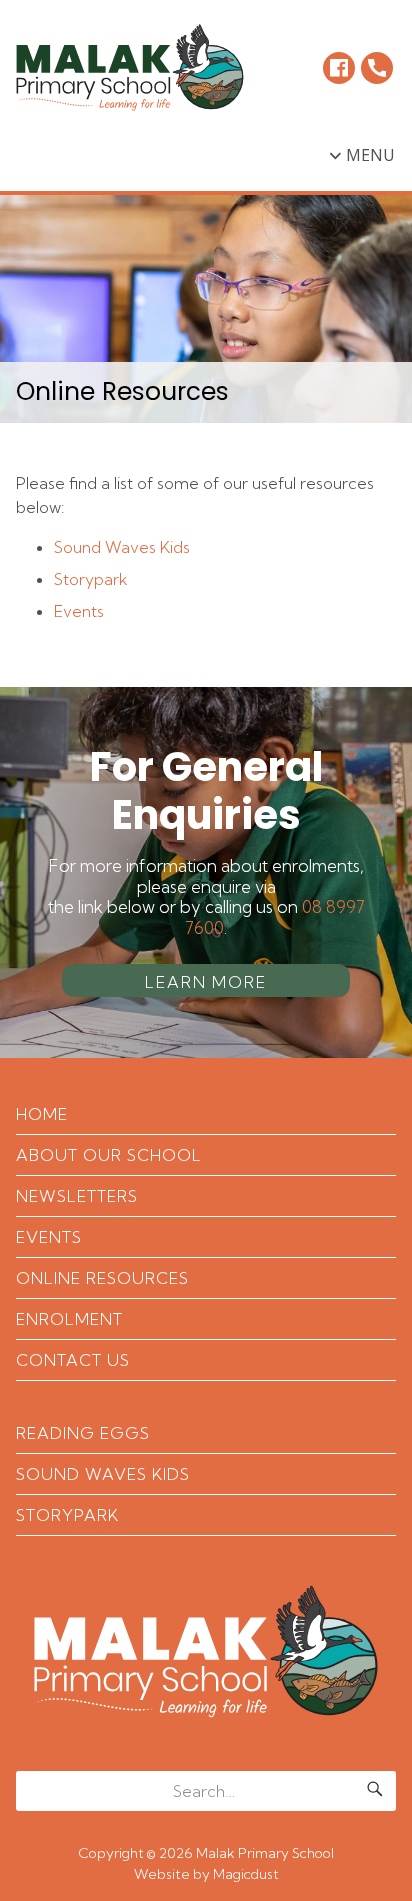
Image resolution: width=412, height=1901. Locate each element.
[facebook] (339, 68)
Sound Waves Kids (122, 547)
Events (79, 611)
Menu (370, 155)
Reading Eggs (83, 1433)
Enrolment (69, 1319)
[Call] (377, 68)
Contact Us (73, 1360)
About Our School (109, 1155)
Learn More (206, 982)
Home (42, 1114)
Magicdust (246, 1874)
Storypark (91, 579)
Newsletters (77, 1196)
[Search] (375, 1791)
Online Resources (102, 1278)
